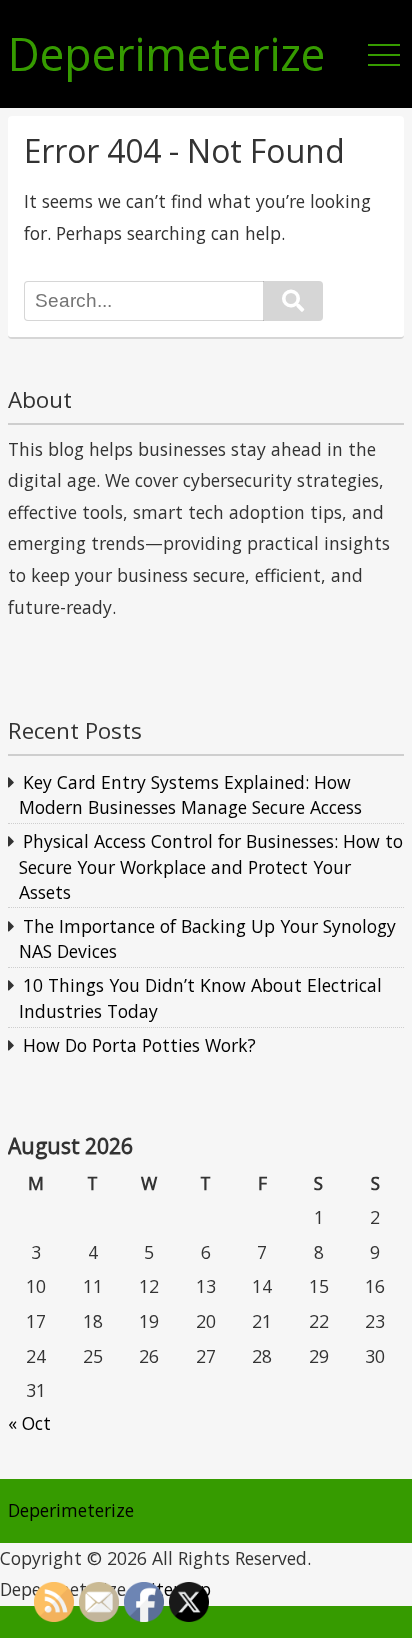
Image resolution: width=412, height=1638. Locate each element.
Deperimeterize (166, 54)
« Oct (29, 1423)
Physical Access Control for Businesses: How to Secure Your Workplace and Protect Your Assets (211, 866)
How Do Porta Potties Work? (139, 1045)
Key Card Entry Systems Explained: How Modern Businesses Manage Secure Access (190, 795)
